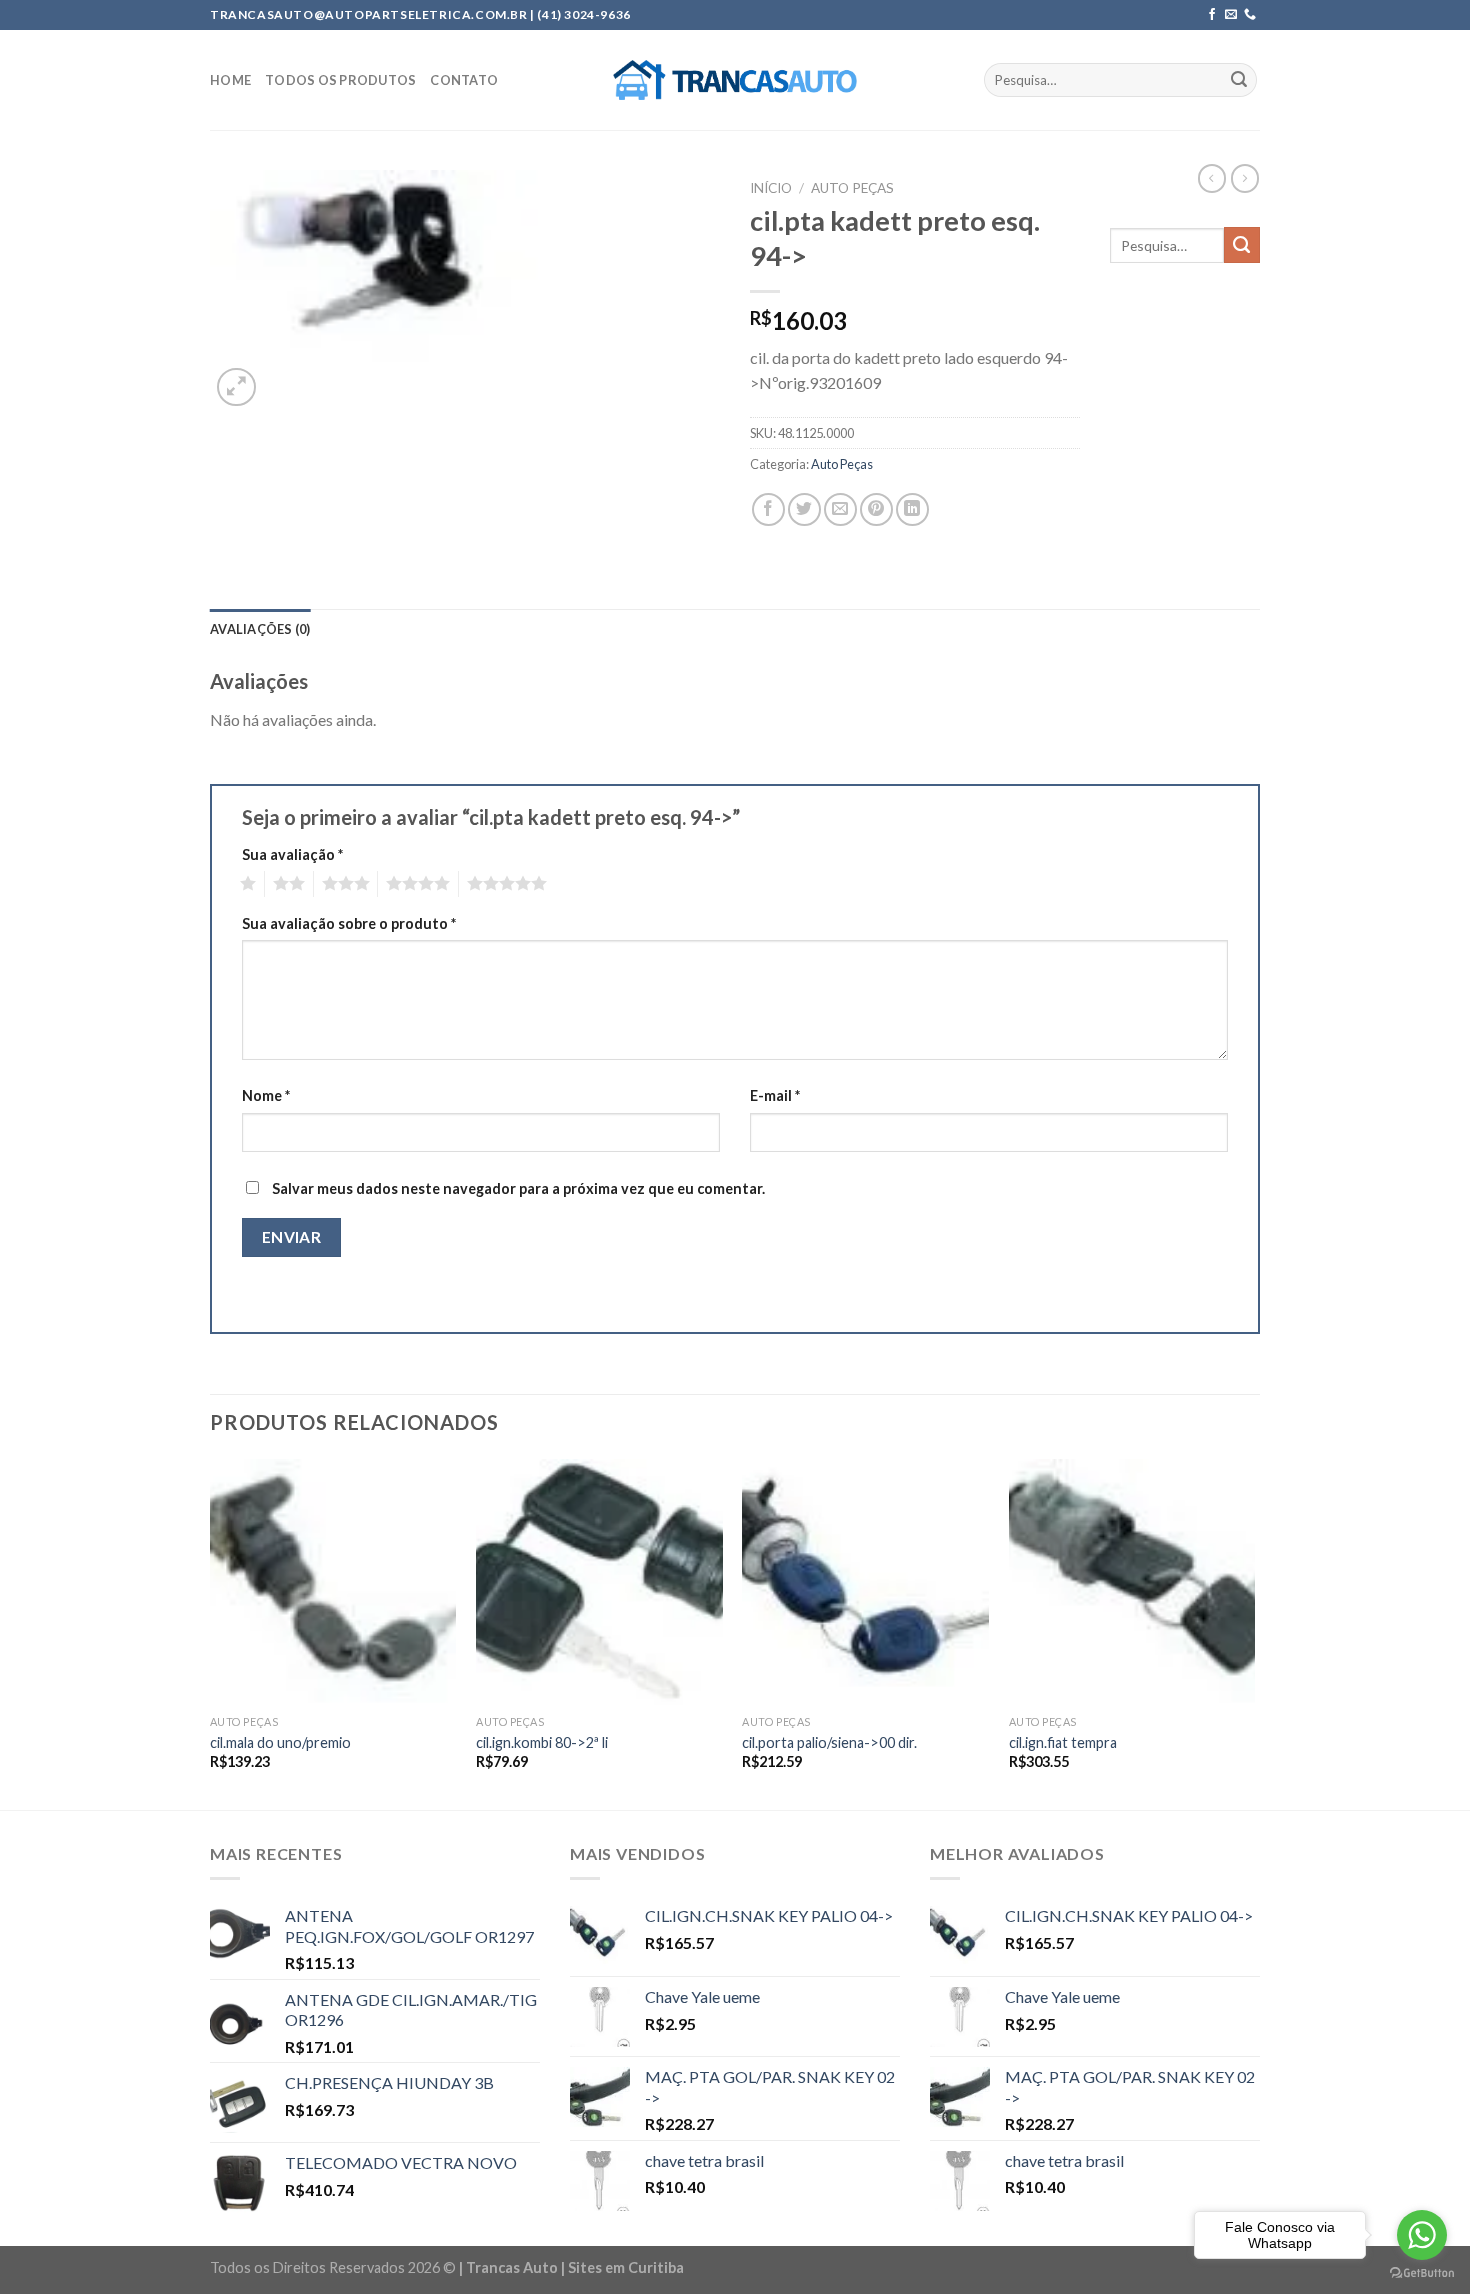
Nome (266, 1095)
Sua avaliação (292, 854)
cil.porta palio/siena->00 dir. (829, 1742)
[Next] (1254, 1632)
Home (230, 80)
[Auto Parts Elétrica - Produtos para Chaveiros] (735, 80)
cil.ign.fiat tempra (1063, 1742)
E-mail (775, 1095)
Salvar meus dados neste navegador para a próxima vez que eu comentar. (518, 1188)
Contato (464, 80)
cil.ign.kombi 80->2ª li (542, 1742)
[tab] (260, 629)
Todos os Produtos (340, 80)
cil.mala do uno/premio (280, 1742)
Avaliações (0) (260, 629)
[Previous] (211, 1632)
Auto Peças (852, 188)
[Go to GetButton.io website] (1422, 2273)
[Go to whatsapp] (1422, 2235)
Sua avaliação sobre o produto (349, 923)
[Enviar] (1239, 80)
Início (771, 188)
